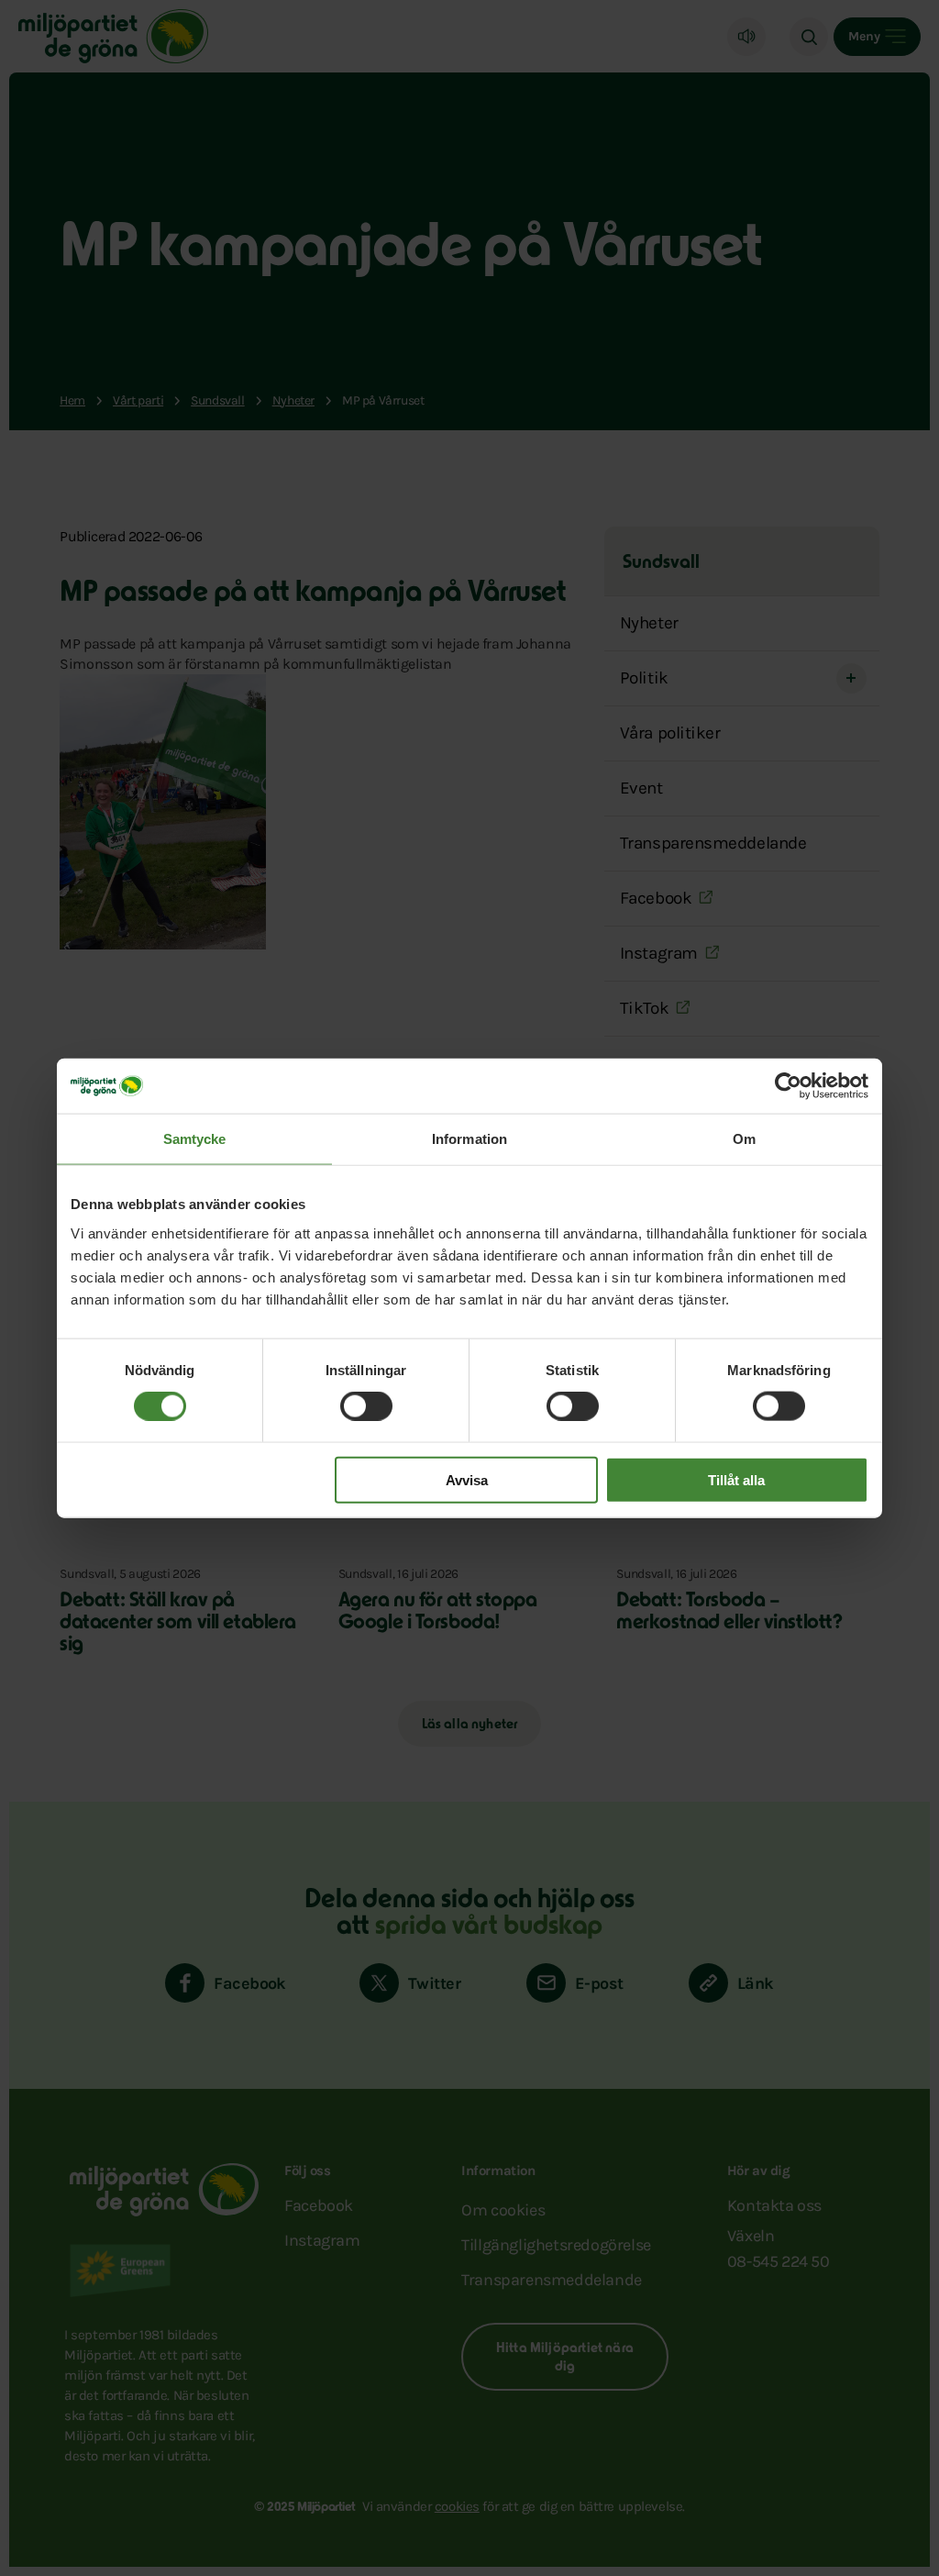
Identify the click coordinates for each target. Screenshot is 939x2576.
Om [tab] (744, 1139)
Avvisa (467, 1479)
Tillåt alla (736, 1479)
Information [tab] (469, 1139)
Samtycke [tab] (195, 1139)
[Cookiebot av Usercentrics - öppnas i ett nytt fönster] (788, 1086)
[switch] (366, 1406)
